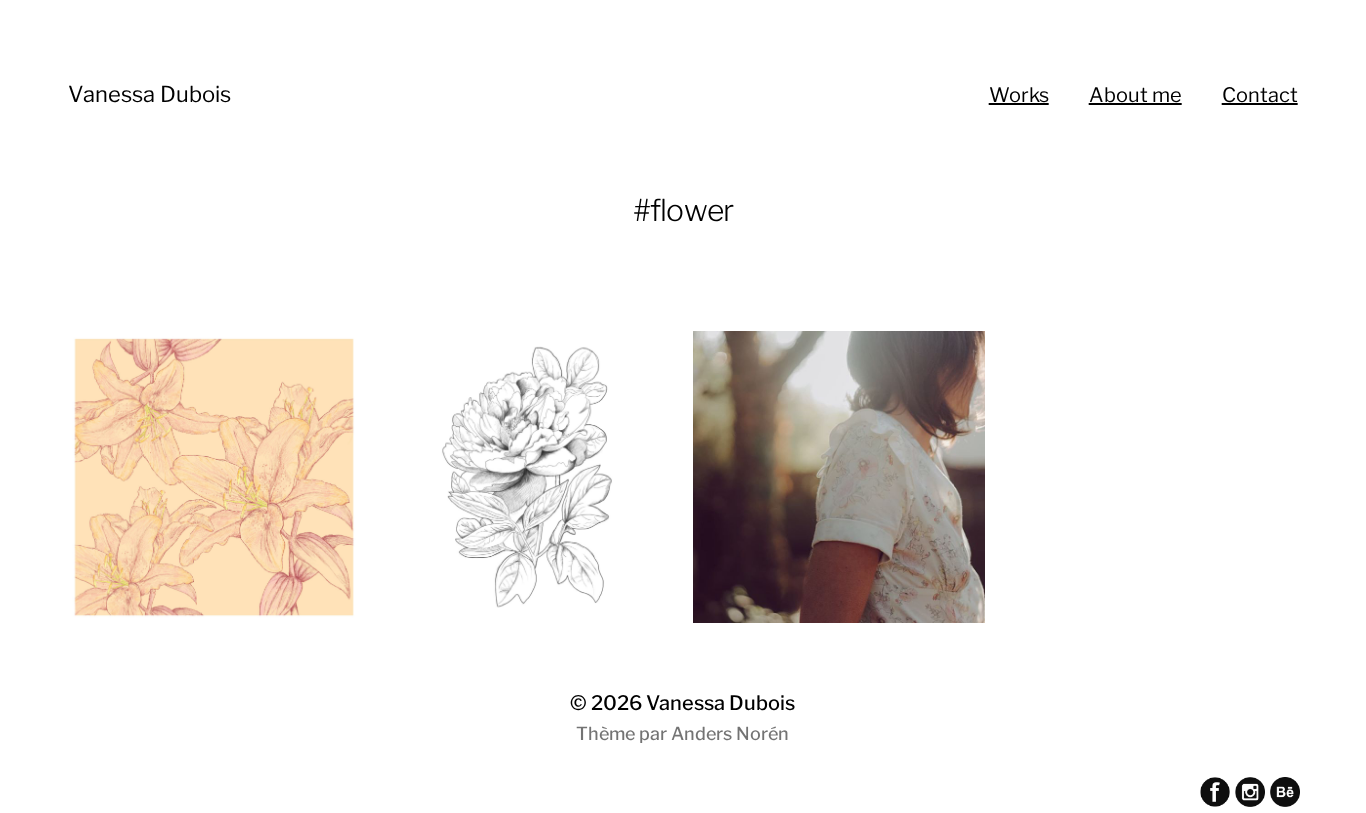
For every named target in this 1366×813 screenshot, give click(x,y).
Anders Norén (730, 733)
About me (1135, 95)
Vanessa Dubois (149, 94)
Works (1019, 95)
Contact (1260, 95)
